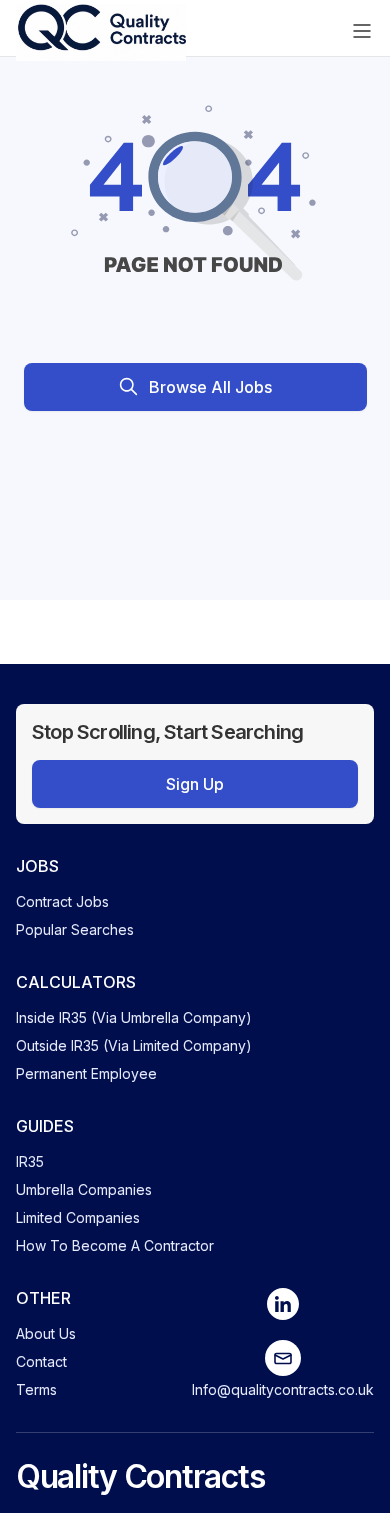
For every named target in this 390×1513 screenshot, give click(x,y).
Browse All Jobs (210, 387)
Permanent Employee (86, 1073)
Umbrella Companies (84, 1189)
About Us (46, 1333)
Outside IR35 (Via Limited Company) (134, 1045)
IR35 (30, 1161)
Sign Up (195, 784)
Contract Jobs (62, 901)
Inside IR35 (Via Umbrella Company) (134, 1017)
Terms (36, 1389)
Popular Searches (75, 929)
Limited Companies (78, 1217)
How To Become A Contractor (115, 1245)
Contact (41, 1361)
